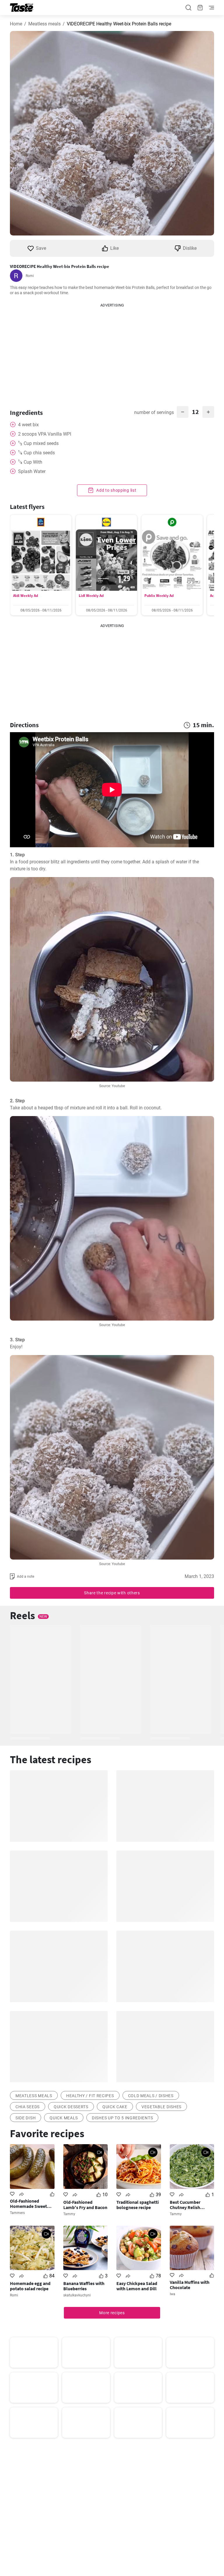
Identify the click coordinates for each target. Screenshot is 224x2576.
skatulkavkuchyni (77, 2295)
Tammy (69, 2214)
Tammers (17, 2213)
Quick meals (64, 2118)
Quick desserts (71, 2107)
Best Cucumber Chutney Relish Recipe (185, 2205)
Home (16, 24)
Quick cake (115, 2107)
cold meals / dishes (151, 2096)
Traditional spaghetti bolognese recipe (138, 2205)
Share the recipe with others (112, 1593)
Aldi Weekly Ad (26, 596)
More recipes (112, 2313)
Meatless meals (44, 24)
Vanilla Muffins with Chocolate (190, 2285)
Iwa (173, 2294)
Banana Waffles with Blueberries (84, 2286)
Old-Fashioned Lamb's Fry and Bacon (85, 2205)
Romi (30, 276)
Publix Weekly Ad (159, 596)
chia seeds (28, 2107)
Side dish (26, 2118)
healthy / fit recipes (90, 2096)
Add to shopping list (116, 490)
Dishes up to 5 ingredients (122, 2118)
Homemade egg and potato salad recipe (30, 2286)
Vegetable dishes (161, 2107)
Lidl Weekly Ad (91, 596)
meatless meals (34, 2096)
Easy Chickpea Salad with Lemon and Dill (137, 2286)
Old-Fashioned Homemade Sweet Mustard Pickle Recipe (32, 2203)
